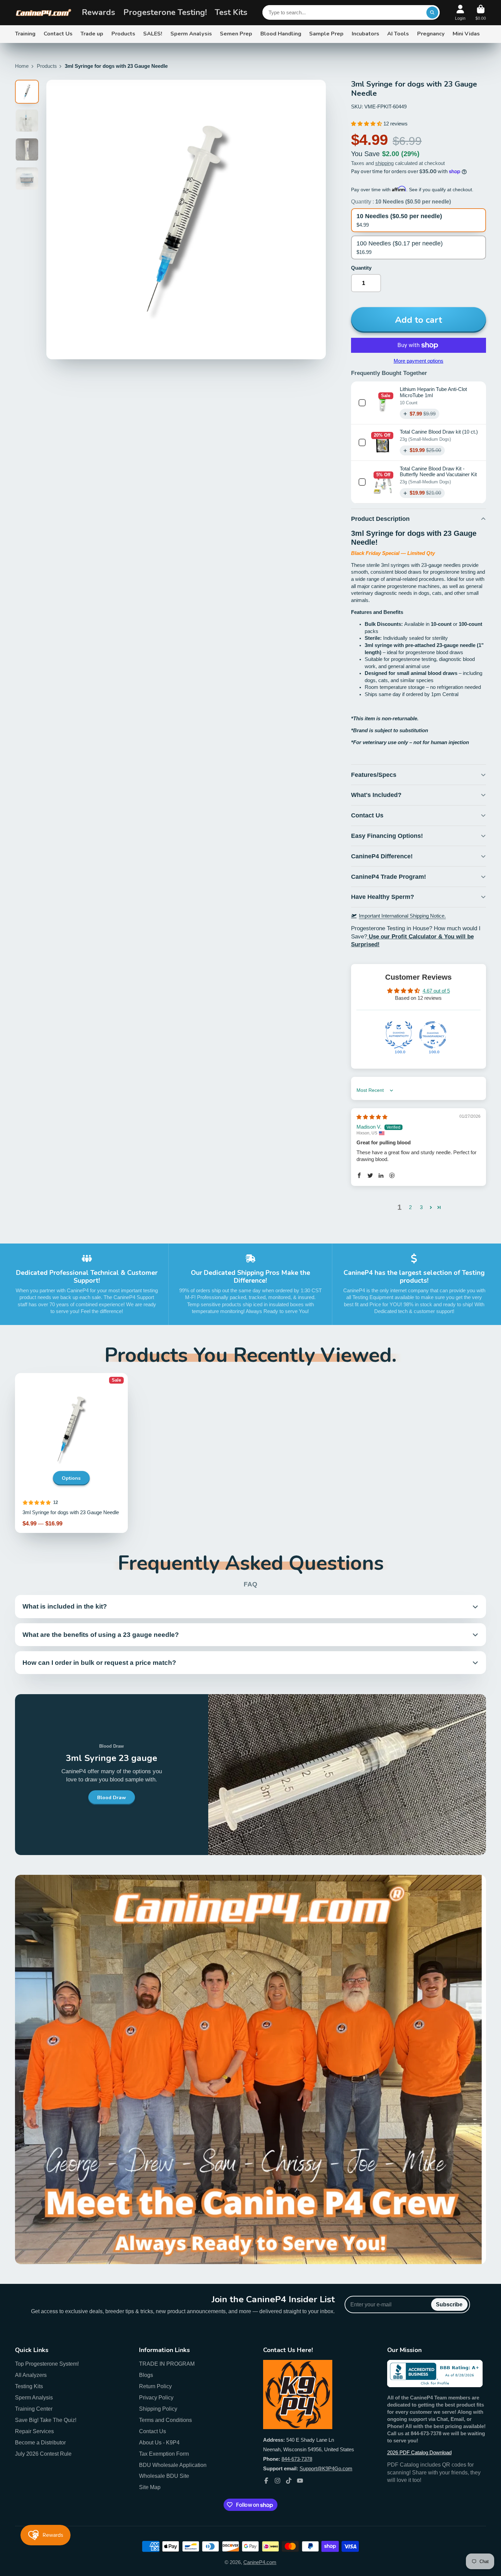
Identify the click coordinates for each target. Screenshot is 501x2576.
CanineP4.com (260, 2562)
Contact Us (58, 34)
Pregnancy (431, 34)
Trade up (92, 34)
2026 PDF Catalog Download (419, 2453)
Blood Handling (281, 34)
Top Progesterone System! (47, 2364)
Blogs (146, 2375)
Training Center (34, 2409)
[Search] (432, 12)
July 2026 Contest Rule (43, 2454)
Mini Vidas (466, 34)
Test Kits (231, 12)
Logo (43, 13)
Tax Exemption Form (164, 2454)
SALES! (153, 34)
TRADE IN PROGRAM (167, 2364)
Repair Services (34, 2431)
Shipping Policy (158, 2409)
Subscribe (449, 2304)
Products (123, 34)
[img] (372, 1117)
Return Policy (155, 2386)
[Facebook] (266, 2481)
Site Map (150, 2487)
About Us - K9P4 (159, 2442)
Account (460, 13)
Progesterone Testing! (165, 12)
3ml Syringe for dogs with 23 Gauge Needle (71, 1453)
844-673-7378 (297, 2459)
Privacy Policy (156, 2397)
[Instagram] (277, 2481)
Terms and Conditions (165, 2420)
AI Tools (398, 34)
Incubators (366, 34)
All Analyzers (31, 2375)
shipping (384, 163)
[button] (367, 124)
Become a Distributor (40, 2442)
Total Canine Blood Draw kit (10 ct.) (439, 432)
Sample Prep (326, 34)
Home (22, 66)
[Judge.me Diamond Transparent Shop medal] (433, 1035)
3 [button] (421, 1207)
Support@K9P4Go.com (326, 2469)
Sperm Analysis (191, 34)
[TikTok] (289, 2481)
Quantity (361, 268)
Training (25, 34)
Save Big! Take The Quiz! (46, 2420)
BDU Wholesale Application (173, 2465)
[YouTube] (300, 2481)
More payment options (419, 361)
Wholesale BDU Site (164, 2476)
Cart (481, 13)
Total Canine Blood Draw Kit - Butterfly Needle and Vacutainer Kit (438, 472)
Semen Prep (236, 34)
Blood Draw (112, 1797)
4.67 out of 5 (436, 991)
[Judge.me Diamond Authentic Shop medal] (399, 1035)
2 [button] (410, 1207)
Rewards (98, 12)
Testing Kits (29, 2386)
